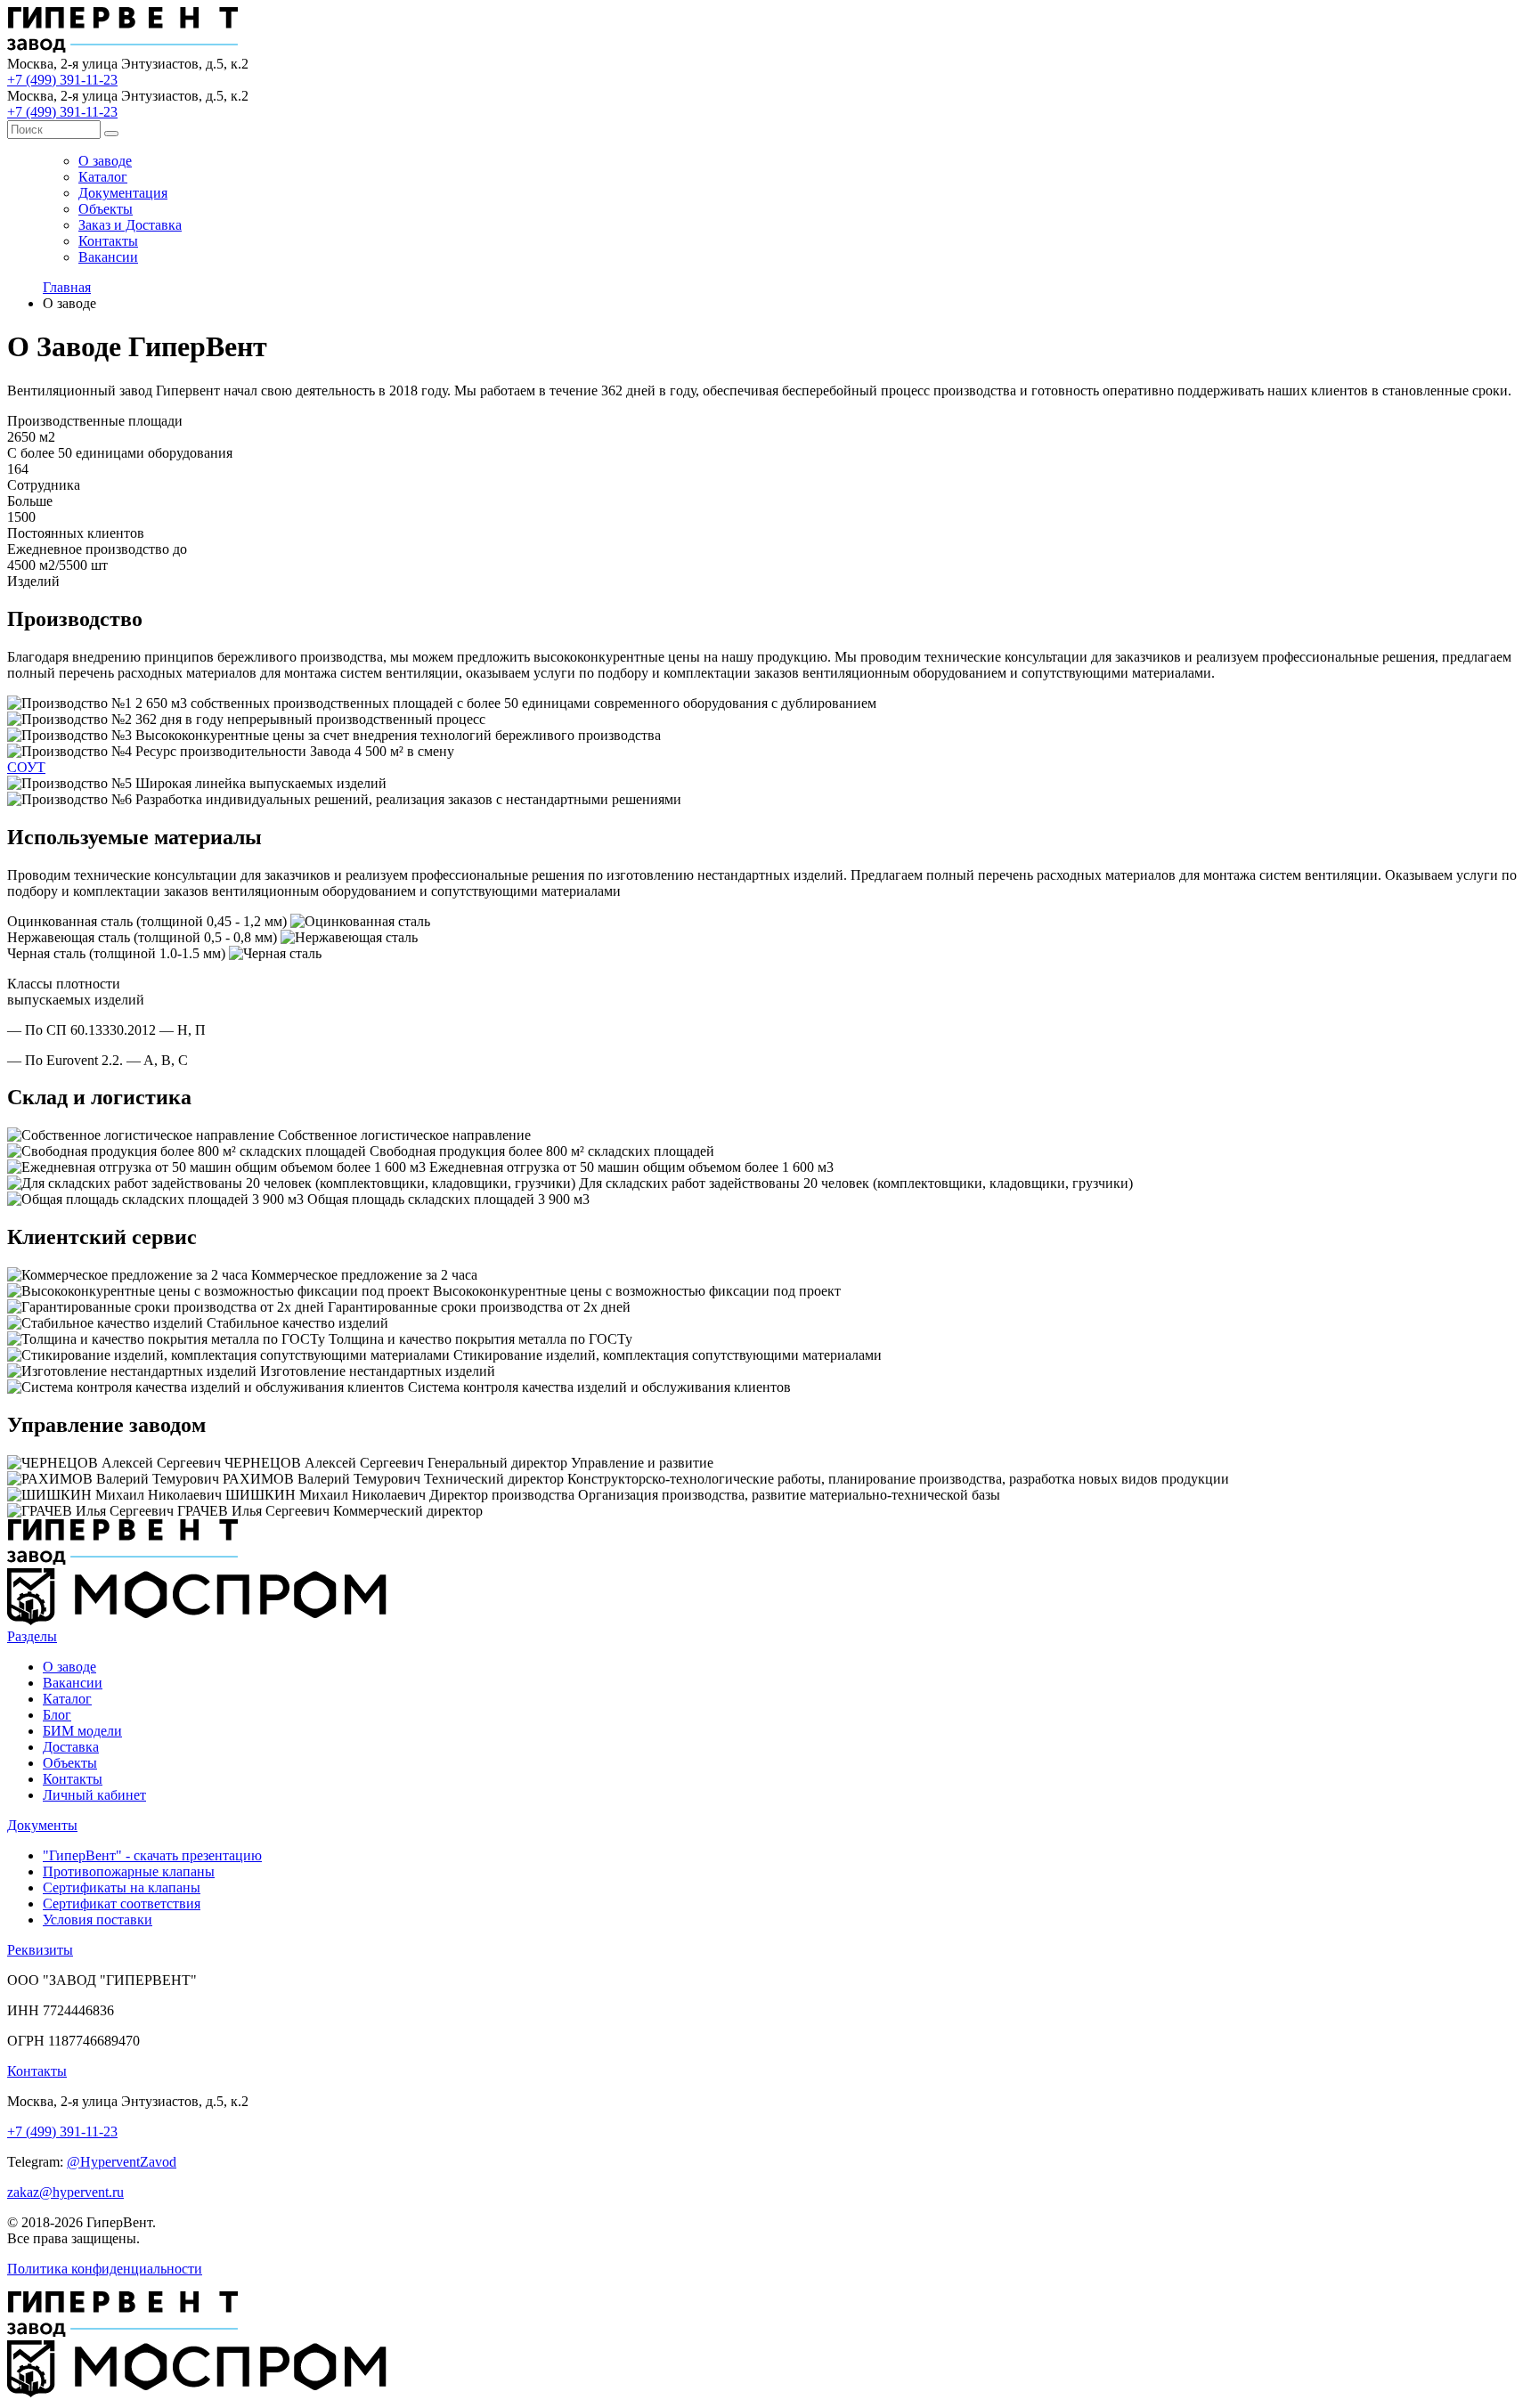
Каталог (103, 177)
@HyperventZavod (122, 2162)
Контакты (108, 241)
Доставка (71, 1747)
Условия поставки (98, 1920)
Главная (67, 287)
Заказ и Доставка (130, 225)
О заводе (105, 161)
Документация (123, 193)
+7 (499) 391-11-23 (62, 80)
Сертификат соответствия (122, 1904)
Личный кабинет (94, 1795)
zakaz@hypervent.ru (65, 2192)
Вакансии (108, 257)
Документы (42, 1825)
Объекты (106, 209)
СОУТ (26, 767)
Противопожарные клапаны (129, 1871)
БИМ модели (82, 1731)
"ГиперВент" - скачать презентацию (152, 1855)
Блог (57, 1715)
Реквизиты (40, 1950)
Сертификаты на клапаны (122, 1887)
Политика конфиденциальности (105, 2269)
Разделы (32, 1636)
